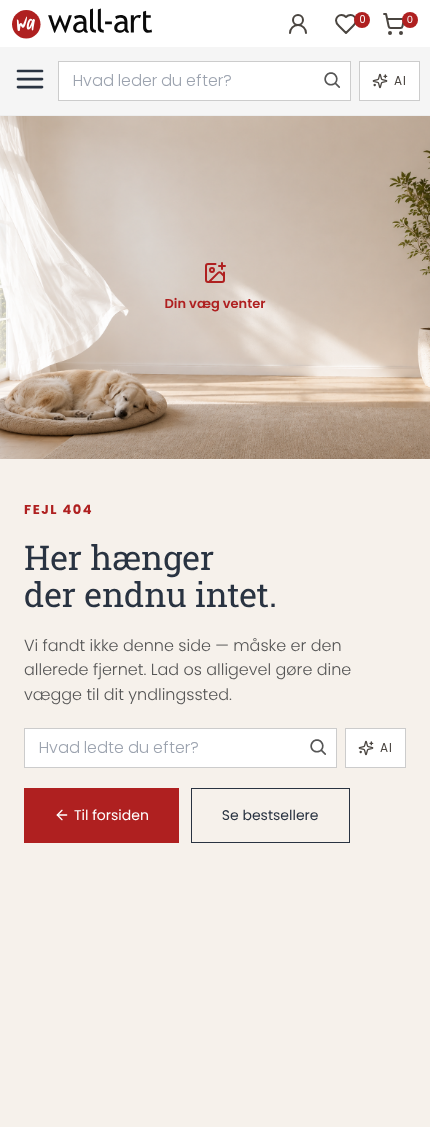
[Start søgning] (331, 81)
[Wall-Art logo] (82, 23)
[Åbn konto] (298, 24)
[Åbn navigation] (30, 79)
